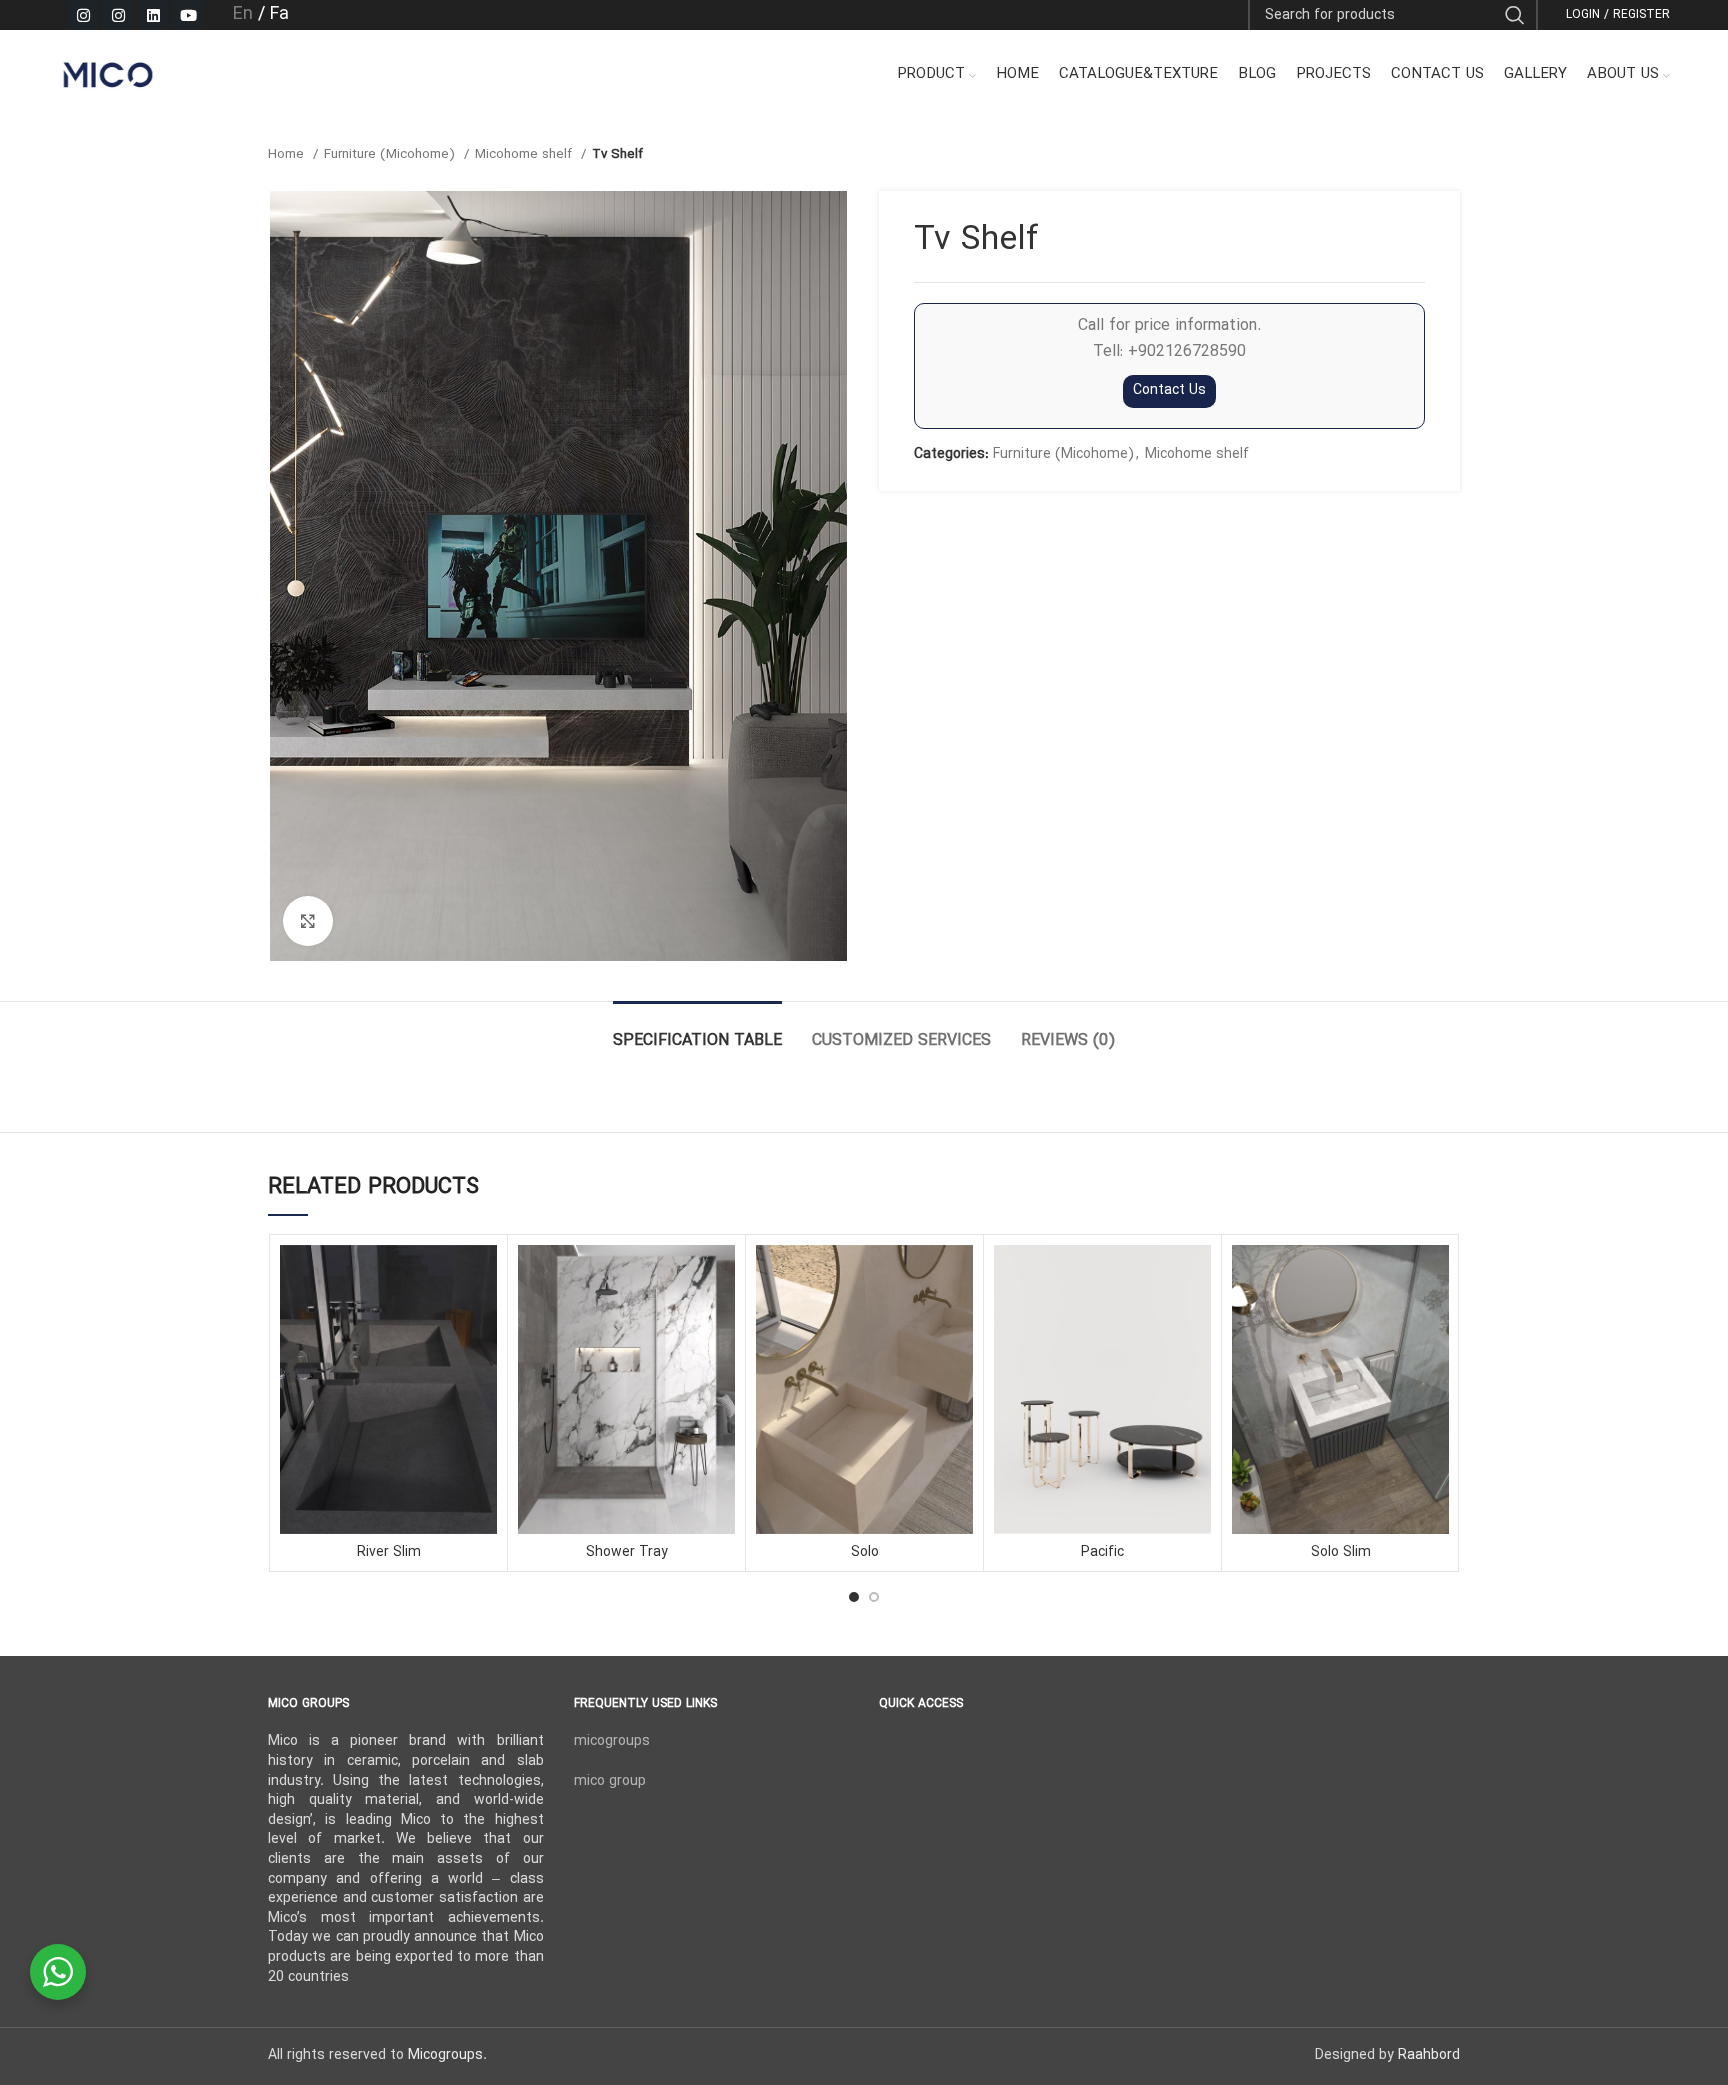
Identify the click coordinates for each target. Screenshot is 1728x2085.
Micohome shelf (525, 155)
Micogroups (445, 2055)
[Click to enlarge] (308, 921)
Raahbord (1429, 2055)
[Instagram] (83, 15)
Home (288, 155)
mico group (610, 1781)
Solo (865, 1552)
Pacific (1102, 1552)
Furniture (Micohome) (391, 155)
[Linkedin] (153, 15)
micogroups (612, 1741)
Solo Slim (1341, 1552)
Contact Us (1169, 390)
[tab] (697, 1031)
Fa (279, 14)
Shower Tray (627, 1552)
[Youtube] (188, 15)
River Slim (389, 1552)
